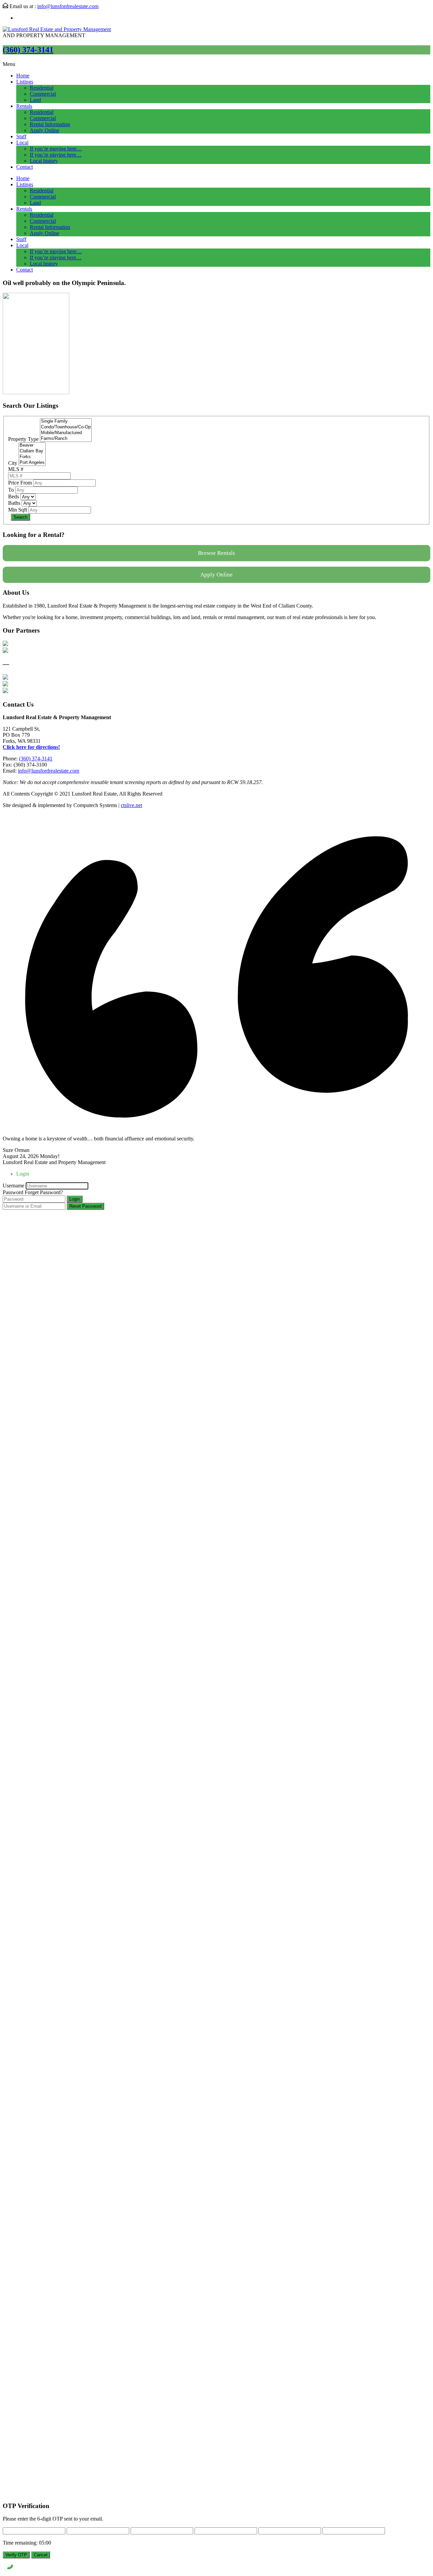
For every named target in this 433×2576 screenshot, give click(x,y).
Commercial (43, 94)
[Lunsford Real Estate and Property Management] (57, 29)
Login (75, 1199)
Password (13, 1192)
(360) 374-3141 (28, 50)
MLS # (16, 469)
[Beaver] (32, 445)
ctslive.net (131, 805)
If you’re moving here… (56, 149)
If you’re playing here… (56, 155)
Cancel (41, 2555)
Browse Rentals (216, 553)
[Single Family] (66, 421)
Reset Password (85, 1206)
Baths (14, 503)
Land (35, 100)
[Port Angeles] (32, 463)
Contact (25, 167)
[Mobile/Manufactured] (66, 433)
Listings (25, 82)
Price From (20, 483)
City (13, 463)
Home (23, 76)
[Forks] (32, 457)
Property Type (23, 439)
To (11, 490)
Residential (42, 88)
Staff (21, 136)
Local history (44, 161)
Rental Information (50, 124)
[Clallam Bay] (32, 451)
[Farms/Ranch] (66, 439)
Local (22, 143)
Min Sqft (18, 510)
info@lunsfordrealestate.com (68, 6)
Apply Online (44, 130)
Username (14, 1186)
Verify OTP (16, 2555)
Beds (14, 497)
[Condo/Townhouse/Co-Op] (66, 427)
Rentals (24, 106)
